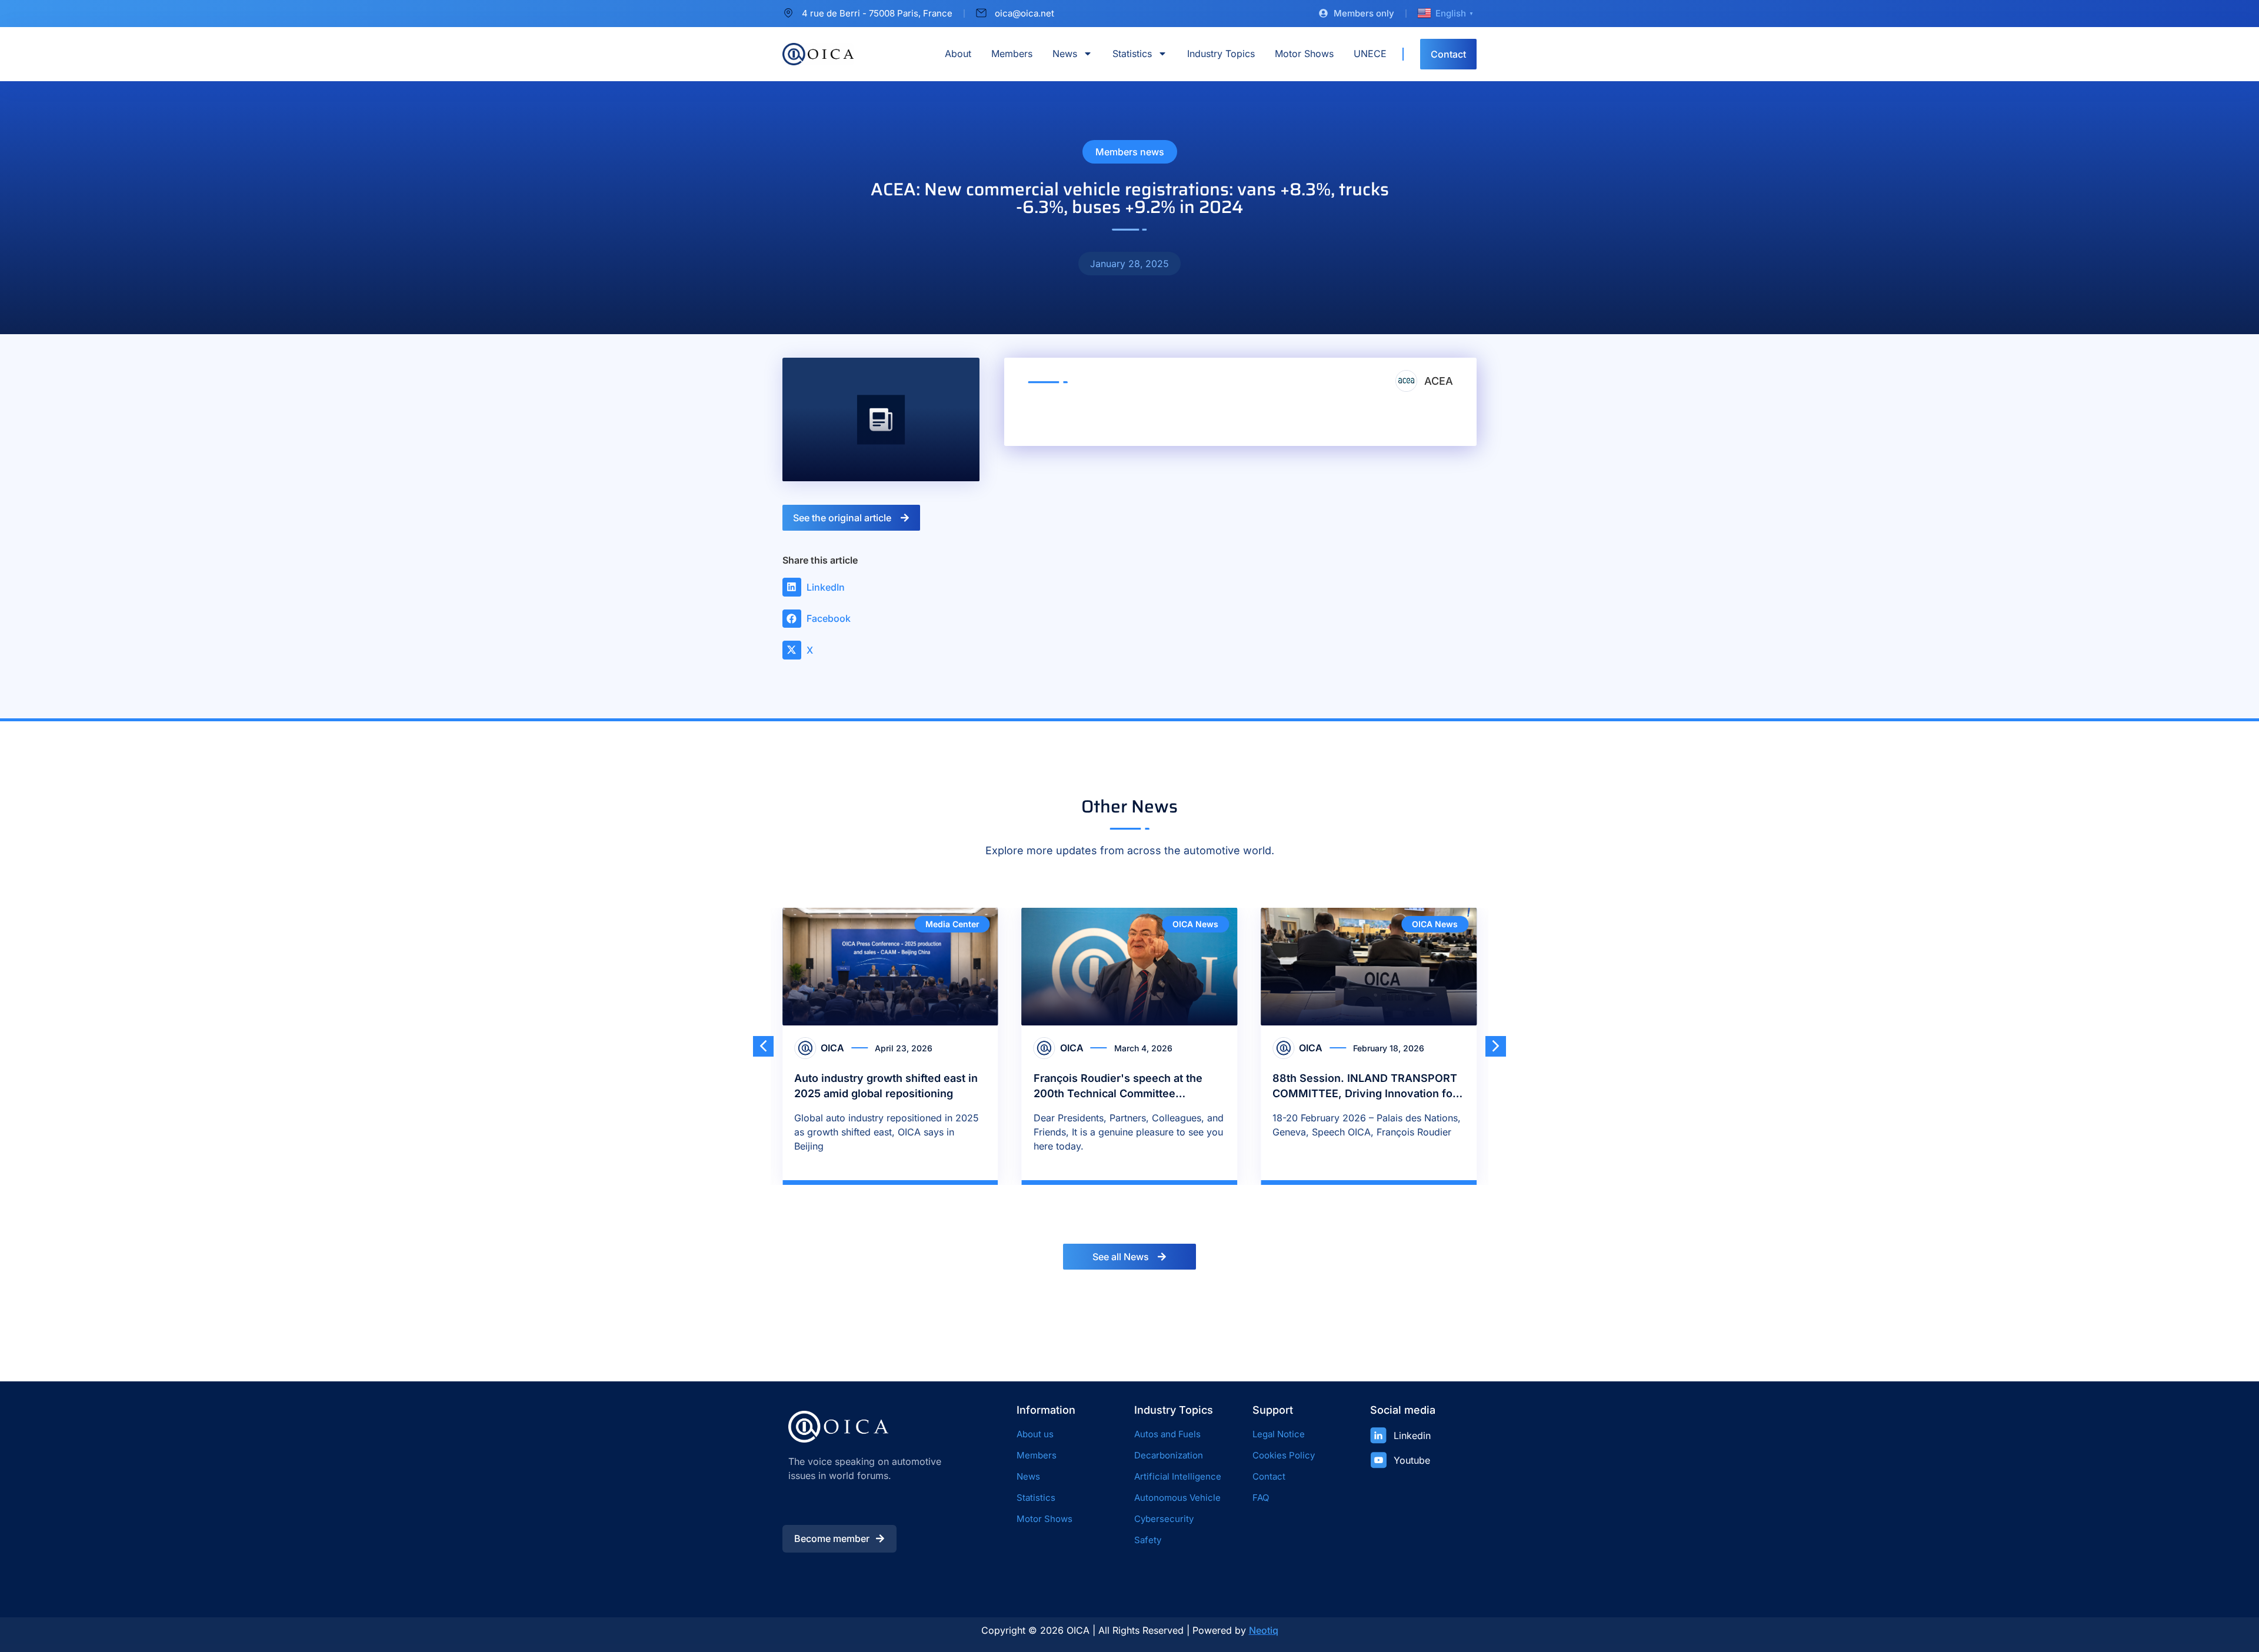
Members (1012, 54)
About (958, 54)
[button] (819, 587)
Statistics (1132, 54)
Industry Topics (1221, 54)
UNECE (1370, 54)
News (1065, 54)
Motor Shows (1304, 54)
